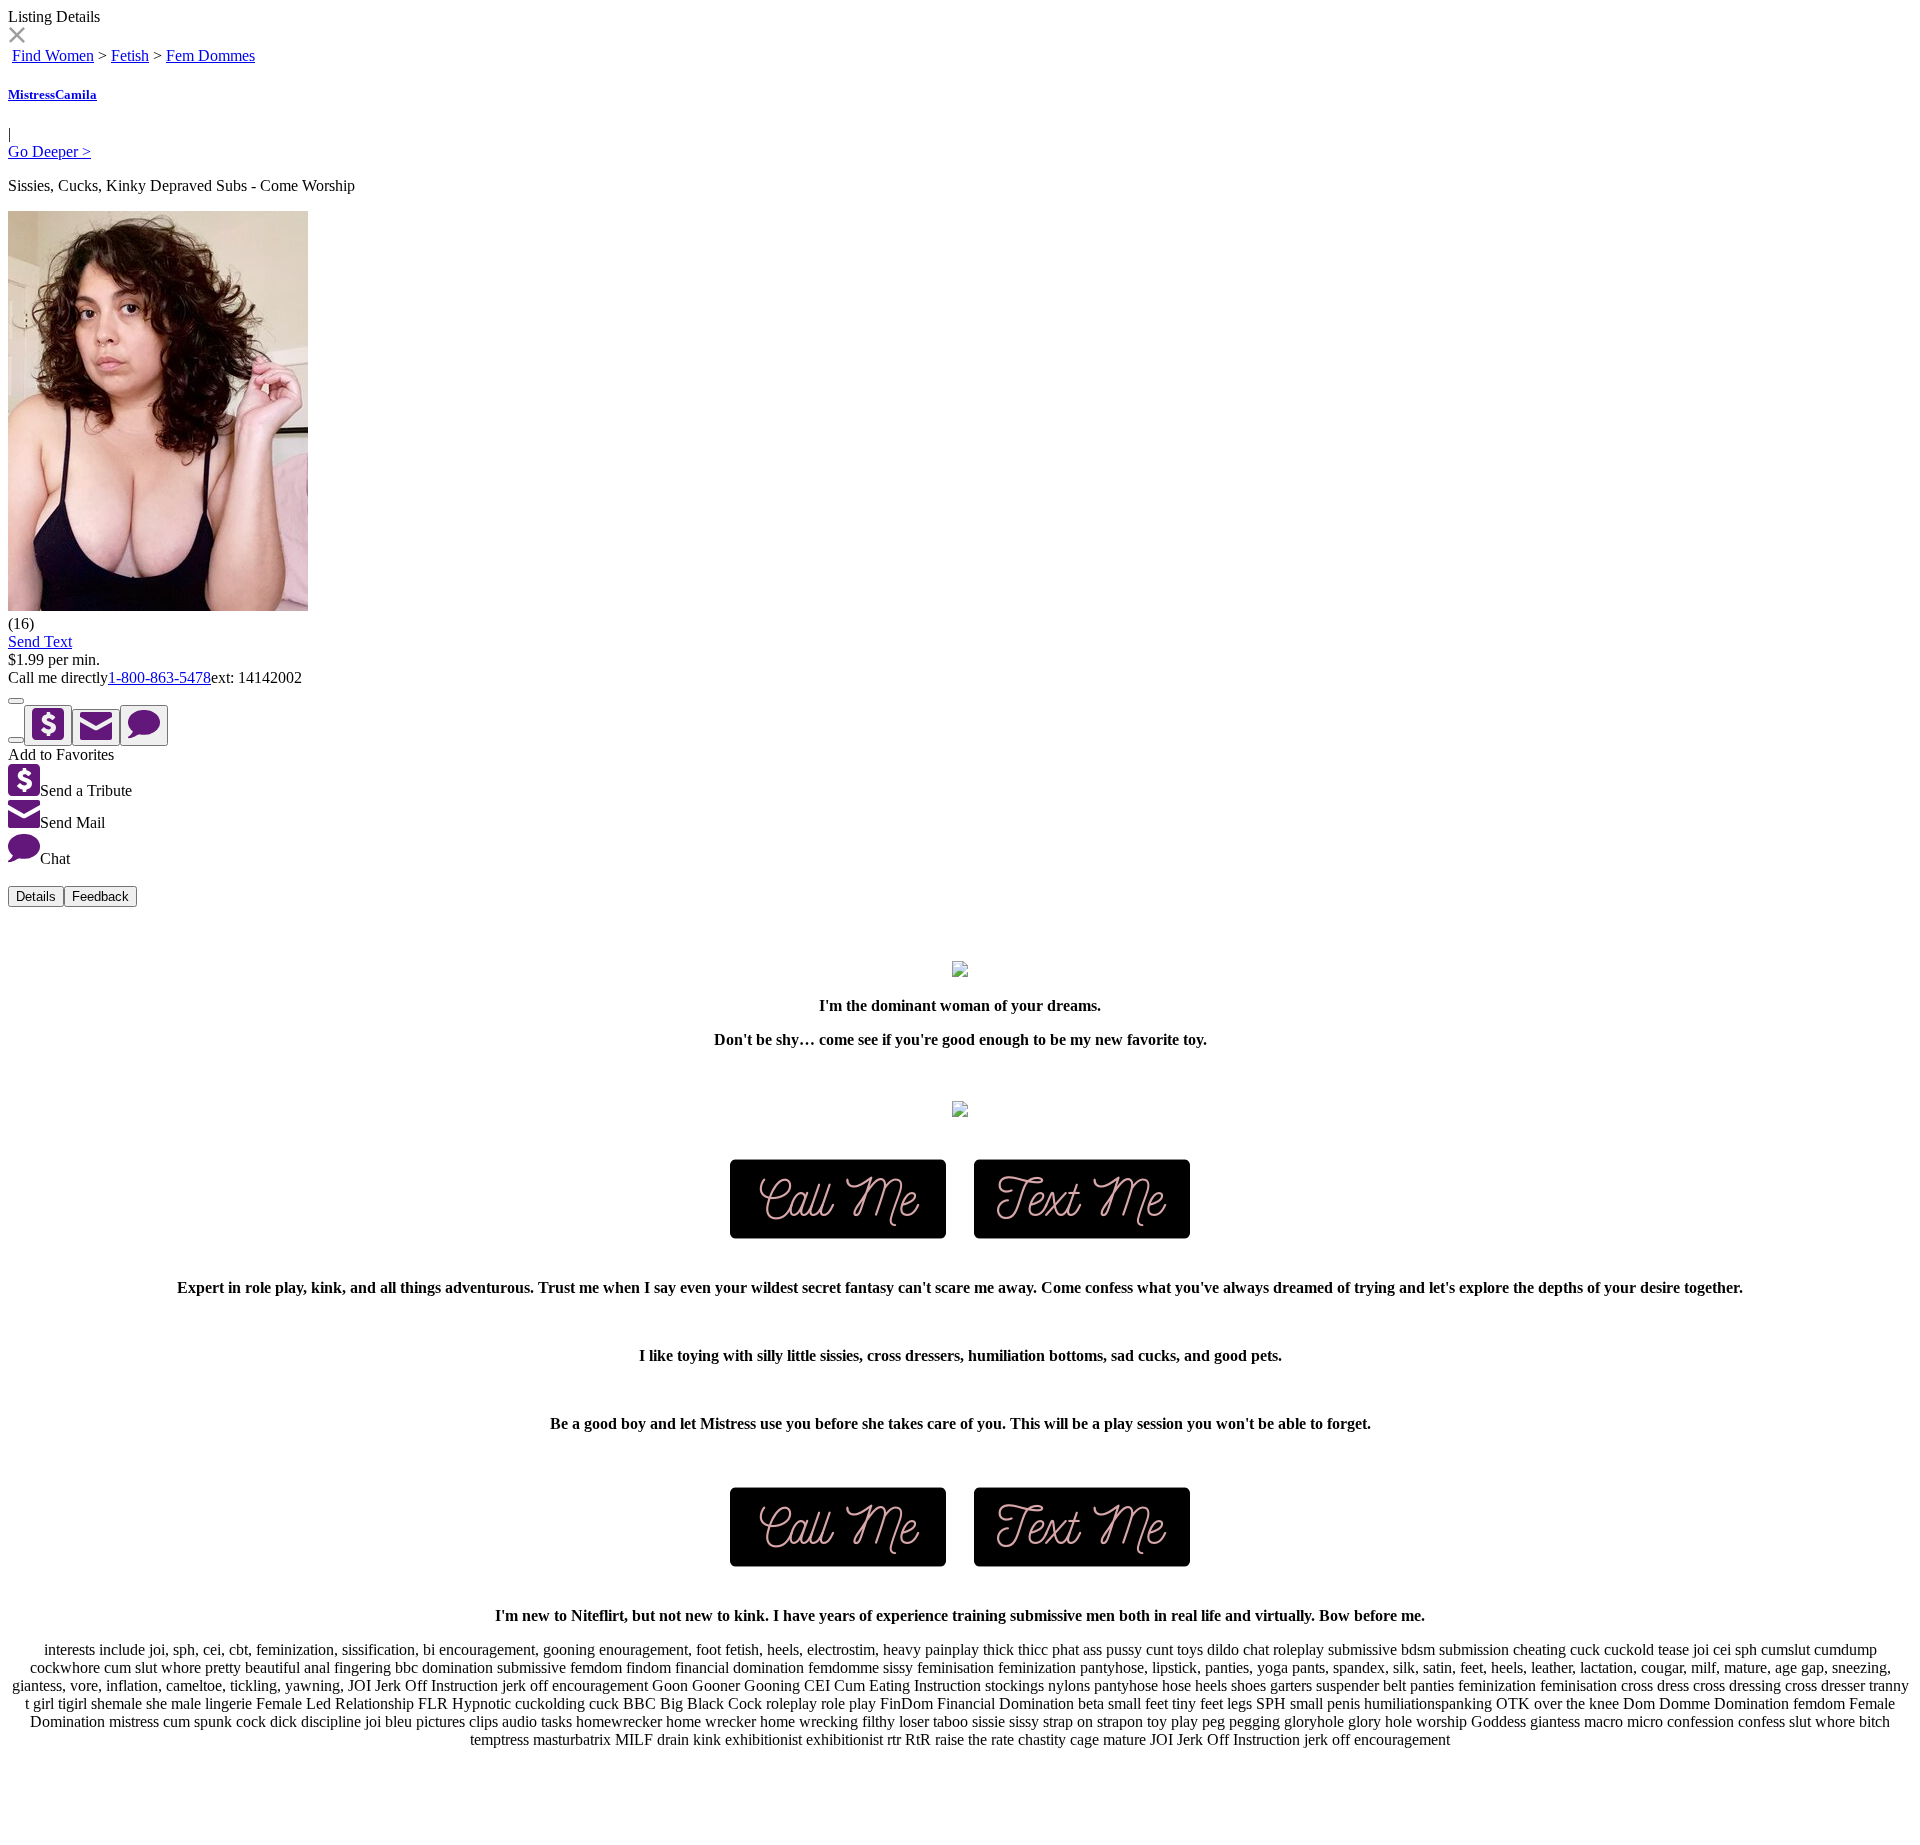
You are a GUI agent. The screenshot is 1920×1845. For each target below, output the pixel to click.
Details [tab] (36, 896)
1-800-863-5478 (159, 677)
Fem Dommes (210, 55)
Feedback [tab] (100, 896)
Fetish (130, 55)
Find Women (53, 55)
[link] (16, 37)
